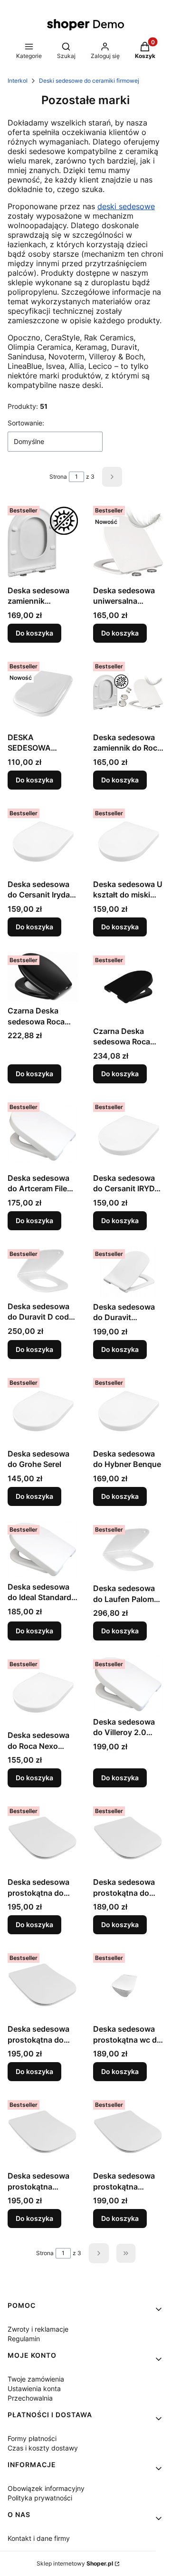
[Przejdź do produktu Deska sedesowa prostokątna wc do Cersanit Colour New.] (128, 1985)
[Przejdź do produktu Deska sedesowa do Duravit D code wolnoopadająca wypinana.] (43, 1271)
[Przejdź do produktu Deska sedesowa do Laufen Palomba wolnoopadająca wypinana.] (128, 1550)
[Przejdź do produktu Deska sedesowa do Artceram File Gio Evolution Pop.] (43, 1134)
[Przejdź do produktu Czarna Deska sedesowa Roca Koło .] (128, 987)
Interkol (18, 81)
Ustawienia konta (34, 2388)
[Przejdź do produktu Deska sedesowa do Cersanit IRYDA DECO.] (128, 1134)
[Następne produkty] (99, 2253)
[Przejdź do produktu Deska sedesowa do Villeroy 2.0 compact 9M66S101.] (128, 1684)
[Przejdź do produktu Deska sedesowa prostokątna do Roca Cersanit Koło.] (43, 1985)
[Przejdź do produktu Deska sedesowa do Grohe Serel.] (43, 1409)
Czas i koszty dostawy (43, 2448)
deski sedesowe (126, 206)
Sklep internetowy (75, 2563)
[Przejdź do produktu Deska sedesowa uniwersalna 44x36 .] (128, 542)
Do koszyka (34, 633)
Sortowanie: (26, 423)
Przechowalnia (30, 2398)
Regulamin (24, 2339)
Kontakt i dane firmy (39, 2538)
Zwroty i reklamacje (38, 2329)
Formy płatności (32, 2438)
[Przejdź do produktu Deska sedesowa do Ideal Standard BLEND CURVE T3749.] (43, 1549)
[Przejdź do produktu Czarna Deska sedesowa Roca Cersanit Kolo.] (43, 977)
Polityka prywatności (40, 2498)
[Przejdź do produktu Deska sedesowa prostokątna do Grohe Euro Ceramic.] (43, 1838)
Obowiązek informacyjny (46, 2488)
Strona (58, 477)
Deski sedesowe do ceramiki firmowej (89, 81)
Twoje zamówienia (36, 2379)
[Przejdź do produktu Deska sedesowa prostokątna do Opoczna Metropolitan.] (128, 1838)
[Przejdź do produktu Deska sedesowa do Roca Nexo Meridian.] (43, 1691)
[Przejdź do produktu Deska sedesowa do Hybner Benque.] (128, 1409)
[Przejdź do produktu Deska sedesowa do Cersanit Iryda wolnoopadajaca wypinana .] (43, 840)
